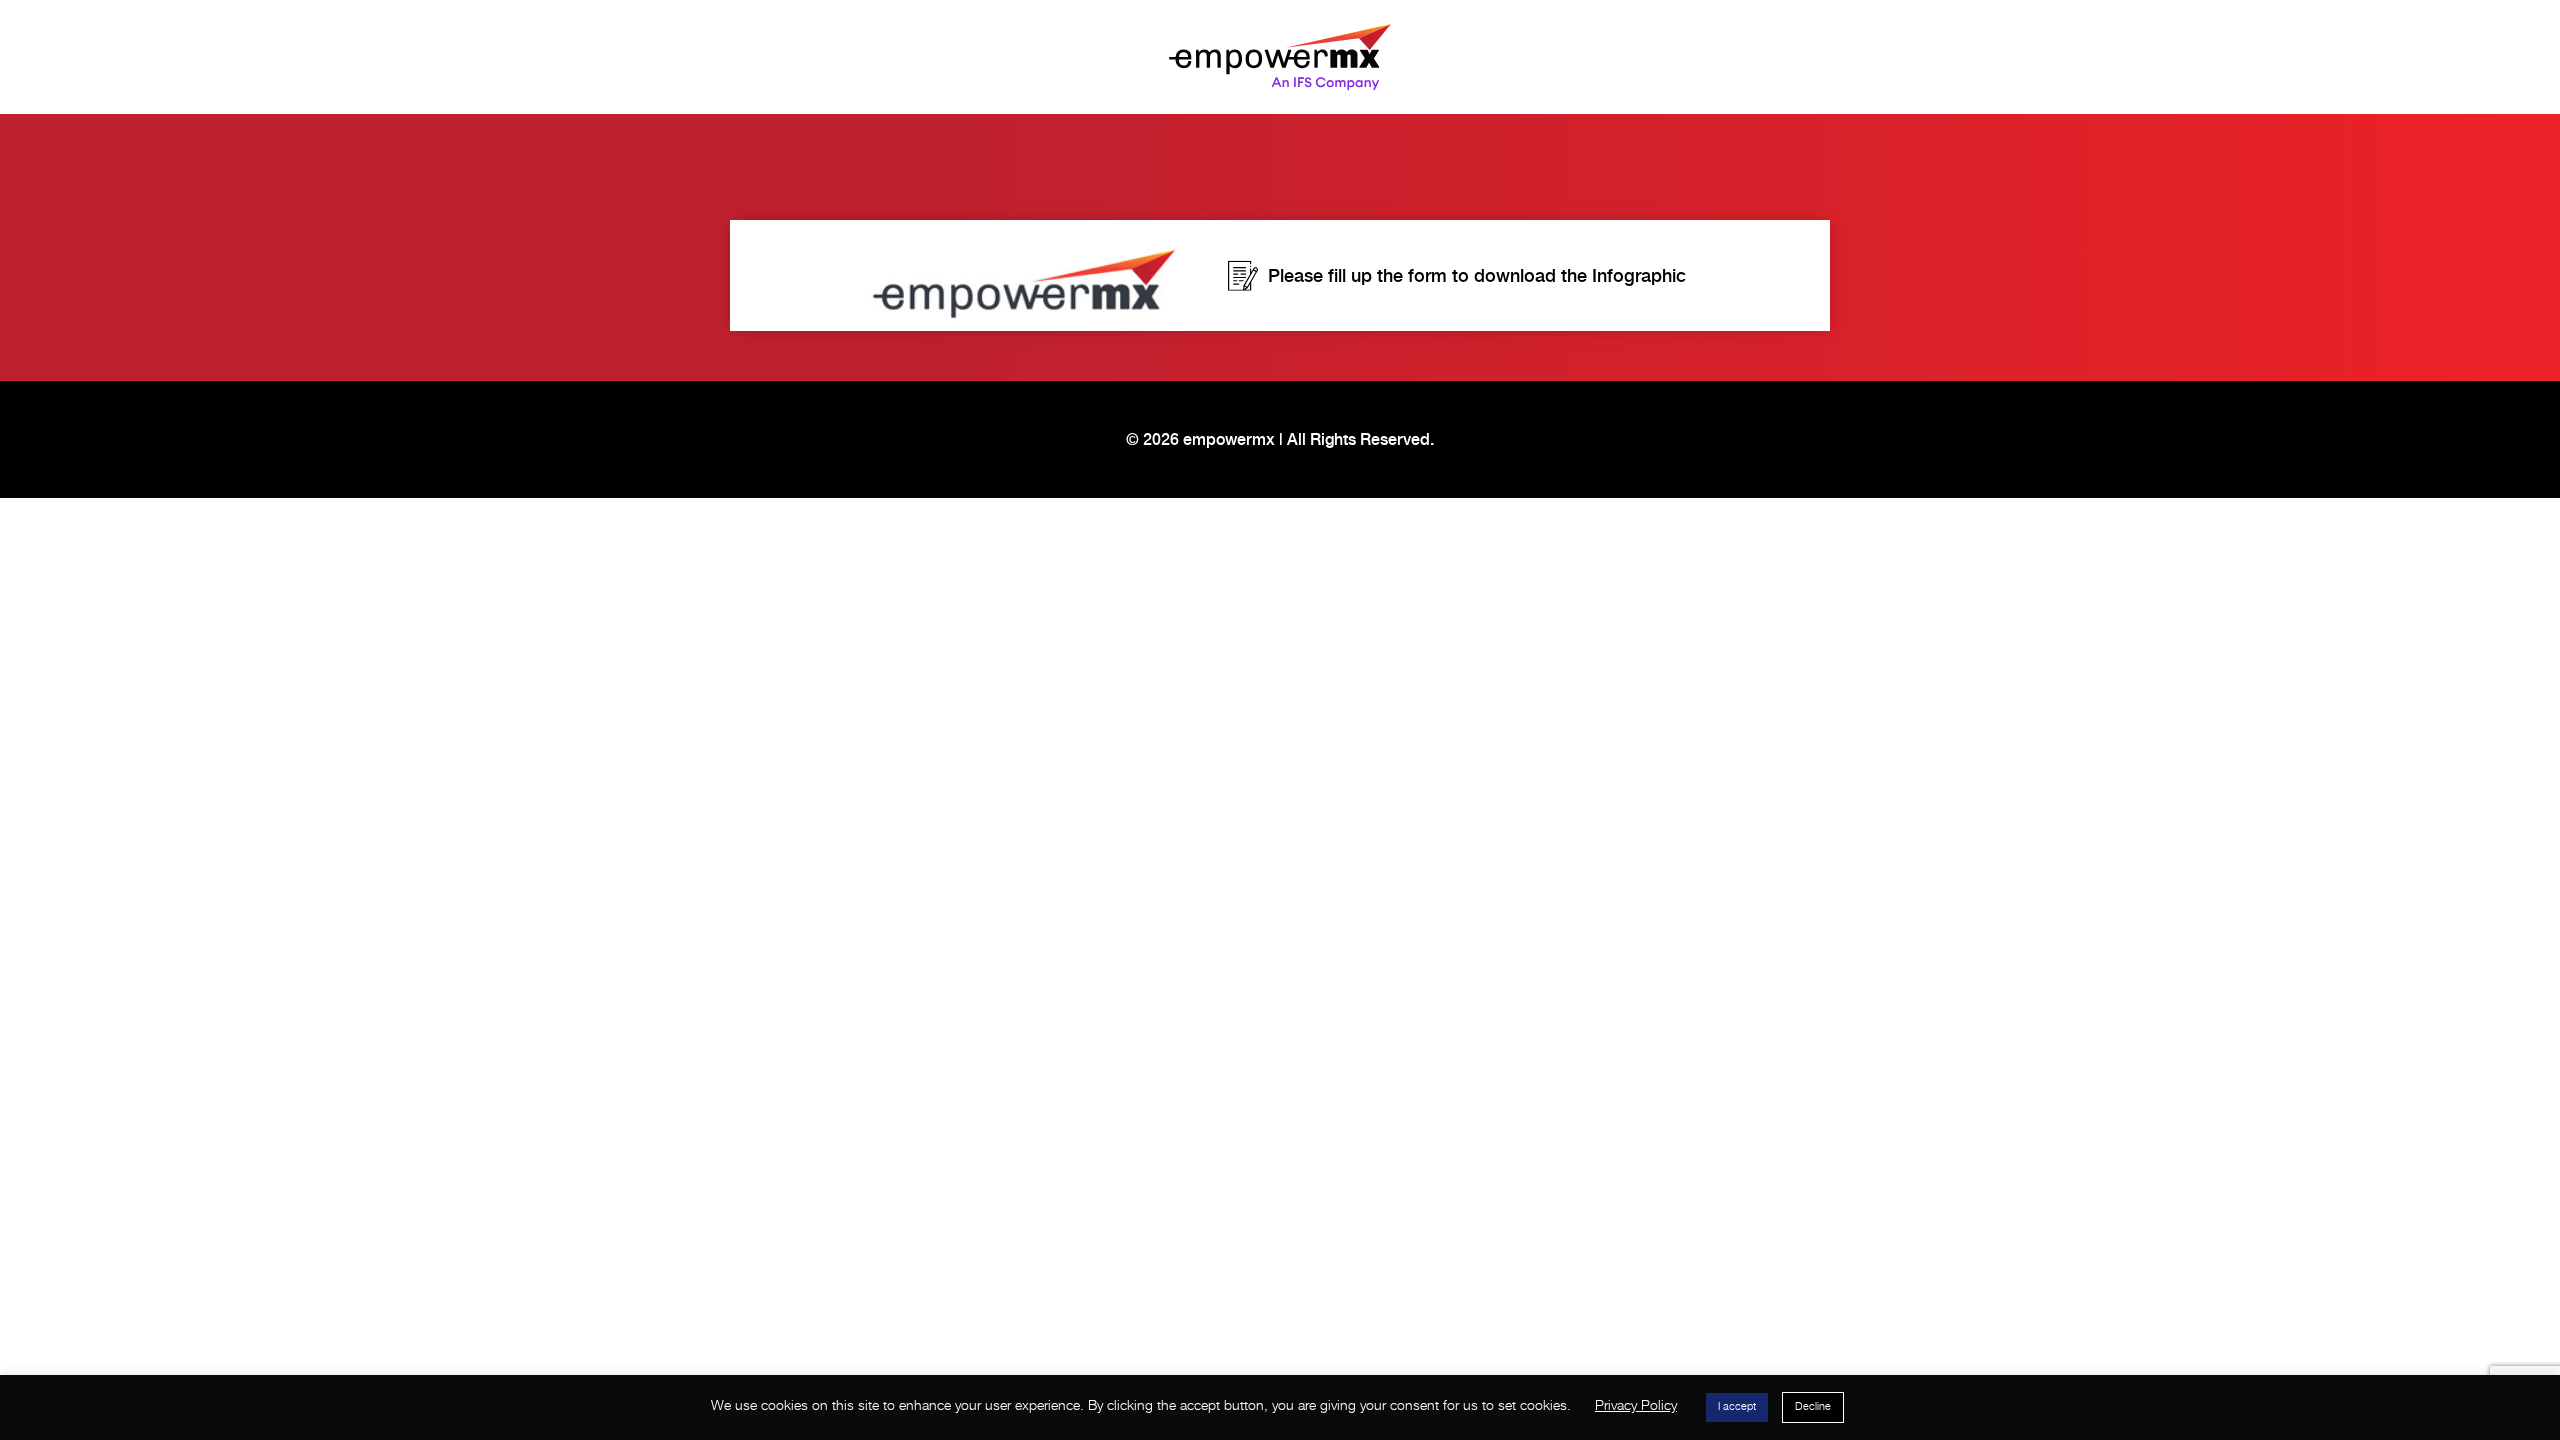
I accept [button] (1737, 1407)
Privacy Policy (1636, 1406)
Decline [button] (1813, 1407)
